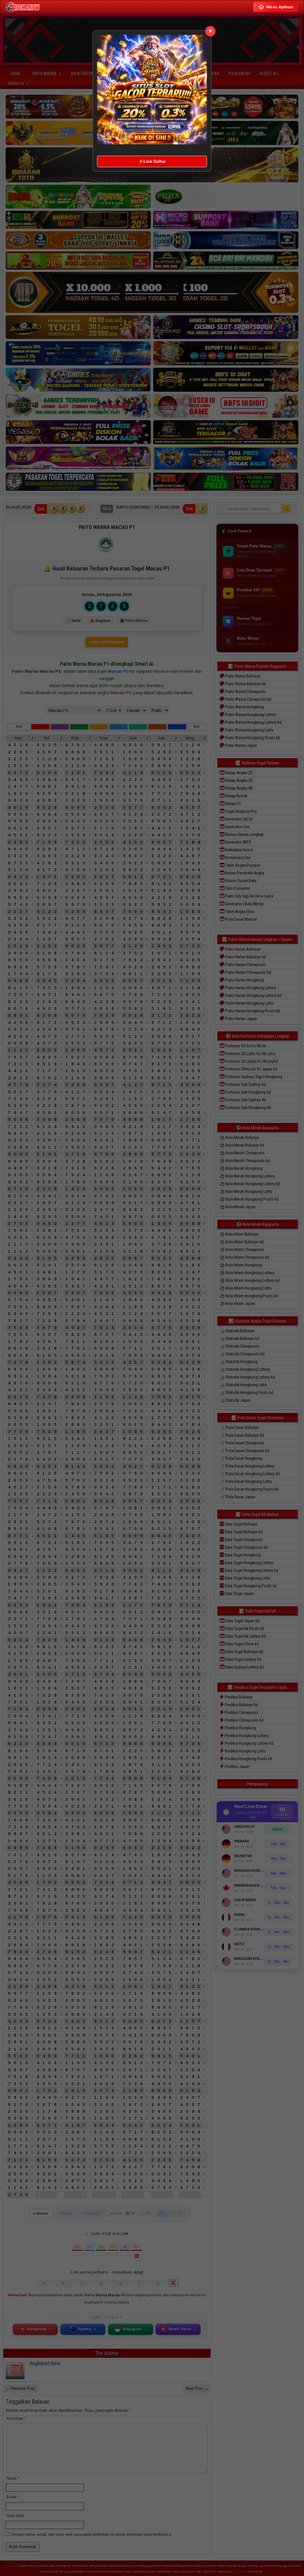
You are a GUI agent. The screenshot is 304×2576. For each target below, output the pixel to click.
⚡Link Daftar (152, 161)
